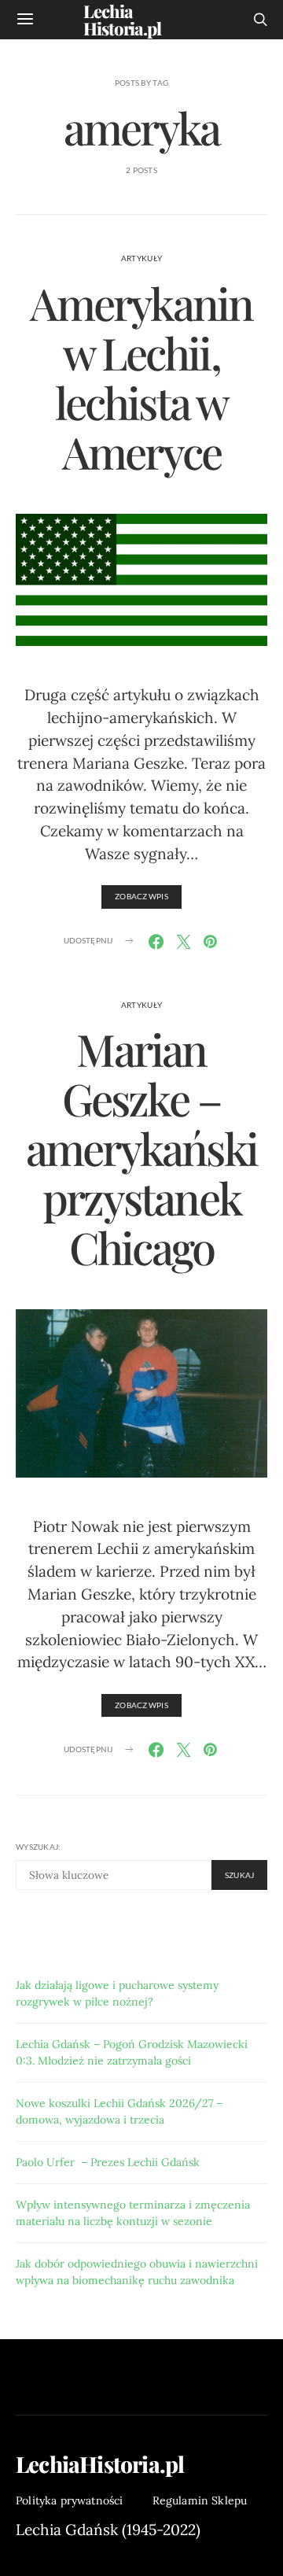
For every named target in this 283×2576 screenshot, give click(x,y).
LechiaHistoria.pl (100, 2464)
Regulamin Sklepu (200, 2500)
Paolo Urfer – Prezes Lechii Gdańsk (108, 2162)
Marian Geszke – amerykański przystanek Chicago (141, 1148)
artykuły (141, 258)
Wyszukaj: (38, 1847)
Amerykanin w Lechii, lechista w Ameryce (141, 377)
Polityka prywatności (70, 2500)
